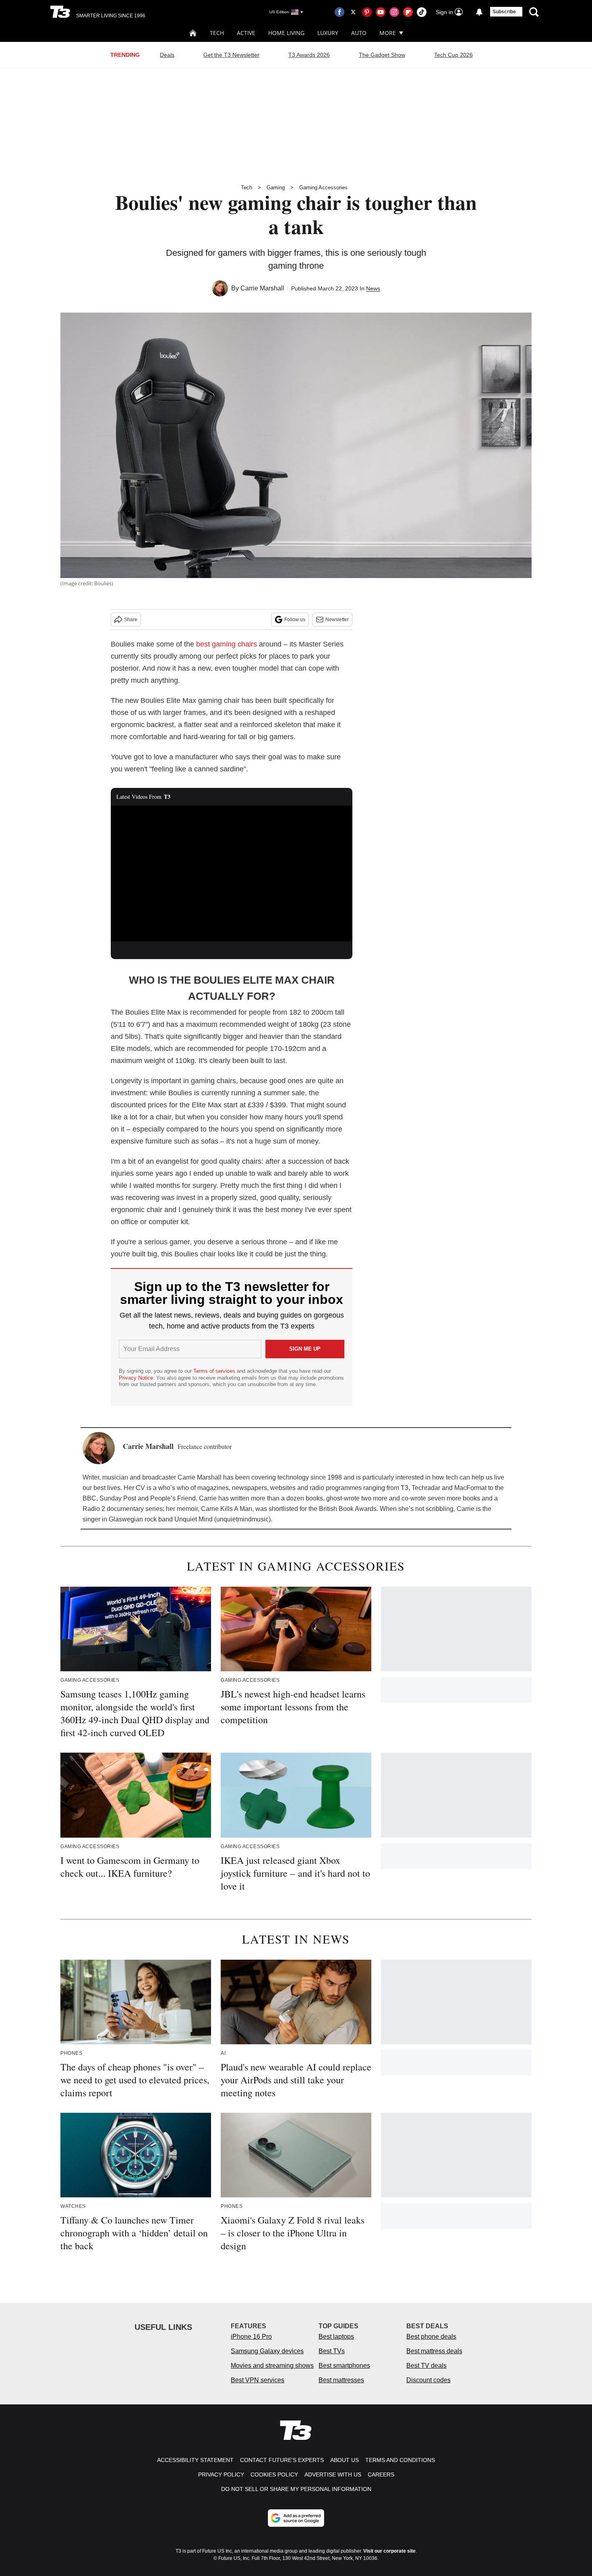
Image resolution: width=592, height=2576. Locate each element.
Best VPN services (258, 2380)
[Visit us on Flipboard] (408, 12)
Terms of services (215, 1371)
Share (131, 620)
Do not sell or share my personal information (296, 2489)
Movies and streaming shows (272, 2366)
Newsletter (337, 620)
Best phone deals (431, 2337)
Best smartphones (344, 2366)
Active (246, 33)
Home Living (286, 33)
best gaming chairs (227, 644)
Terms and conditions (400, 2460)
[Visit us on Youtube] (381, 12)
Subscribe (504, 12)
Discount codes (428, 2380)
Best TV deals (426, 2366)
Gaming (276, 188)
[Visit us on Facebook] (339, 12)
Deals (167, 55)
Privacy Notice (136, 1378)
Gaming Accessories (323, 188)
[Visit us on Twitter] (353, 12)
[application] (232, 874)
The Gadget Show (382, 55)
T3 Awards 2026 (309, 55)
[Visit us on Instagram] (394, 12)
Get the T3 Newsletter (231, 55)
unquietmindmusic (242, 1519)
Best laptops (336, 2337)
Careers (381, 2474)
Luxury (328, 33)
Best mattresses (341, 2380)
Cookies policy (274, 2474)
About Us (345, 2460)
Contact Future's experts (282, 2460)
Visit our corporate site (389, 2551)
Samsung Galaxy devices (267, 2351)
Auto (359, 33)
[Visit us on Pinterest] (367, 12)
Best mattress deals (434, 2351)
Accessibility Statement (195, 2460)
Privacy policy (221, 2474)
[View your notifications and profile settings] (479, 12)
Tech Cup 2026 (453, 55)
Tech (217, 33)
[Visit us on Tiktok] (422, 12)
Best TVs (332, 2351)
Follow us (295, 620)
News (373, 288)
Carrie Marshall (262, 288)
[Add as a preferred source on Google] (296, 2518)
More (388, 33)
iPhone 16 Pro (251, 2337)
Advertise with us (333, 2474)
